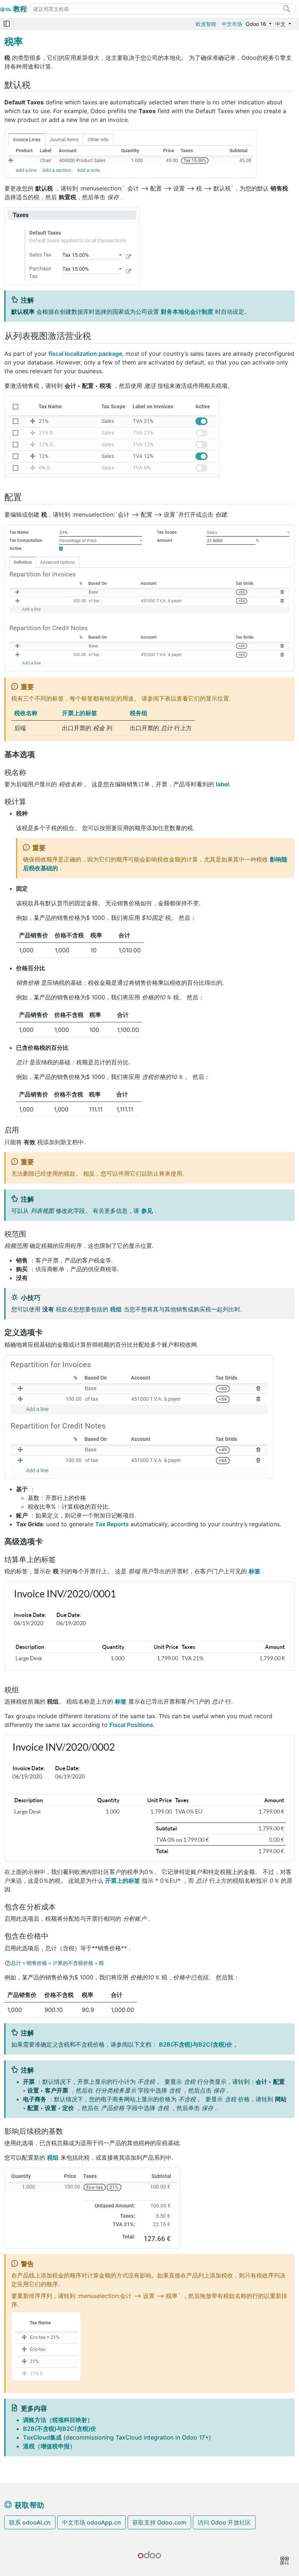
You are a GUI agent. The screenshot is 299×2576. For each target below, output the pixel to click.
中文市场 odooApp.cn (92, 2522)
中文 (281, 24)
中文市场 (232, 24)
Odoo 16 (257, 24)
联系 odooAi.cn (30, 2522)
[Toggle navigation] (7, 24)
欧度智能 (206, 24)
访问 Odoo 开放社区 (224, 2522)
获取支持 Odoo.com (159, 2522)
